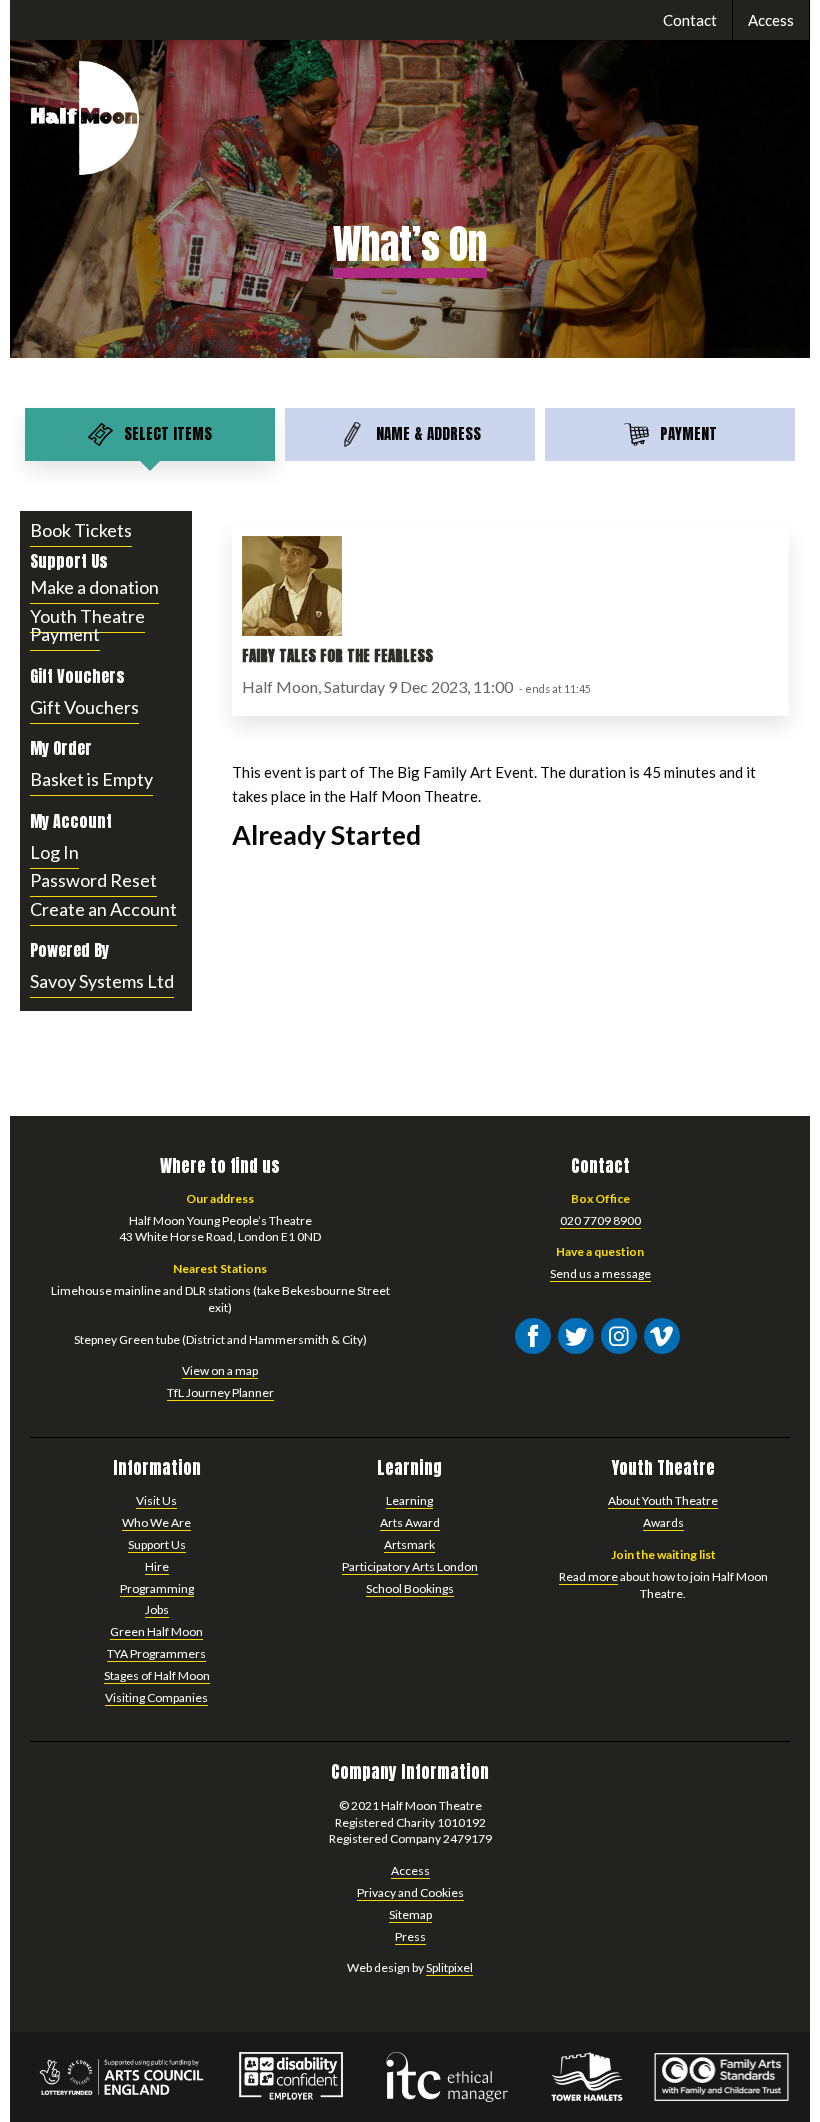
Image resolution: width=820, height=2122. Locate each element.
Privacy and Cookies (410, 1892)
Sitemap (410, 1914)
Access (771, 20)
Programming (157, 1588)
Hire (157, 1566)
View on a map (220, 1370)
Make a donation (94, 587)
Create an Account (103, 909)
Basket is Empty (91, 779)
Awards (663, 1522)
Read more (588, 1576)
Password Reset (93, 880)
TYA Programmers (156, 1653)
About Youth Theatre (663, 1500)
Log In (54, 852)
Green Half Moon (156, 1631)
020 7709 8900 (600, 1220)
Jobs (157, 1609)
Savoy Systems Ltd (102, 981)
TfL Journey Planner (220, 1392)
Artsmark (409, 1544)
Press (410, 1936)
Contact (690, 20)
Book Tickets (81, 530)
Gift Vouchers (84, 707)
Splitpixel (449, 1967)
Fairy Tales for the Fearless (337, 655)
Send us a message (600, 1273)
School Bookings (410, 1588)
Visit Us (156, 1500)
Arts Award (410, 1522)
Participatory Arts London (410, 1566)
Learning (409, 1500)
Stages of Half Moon (157, 1675)
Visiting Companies (156, 1697)
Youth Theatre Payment (87, 625)
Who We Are (156, 1522)
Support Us (157, 1544)
